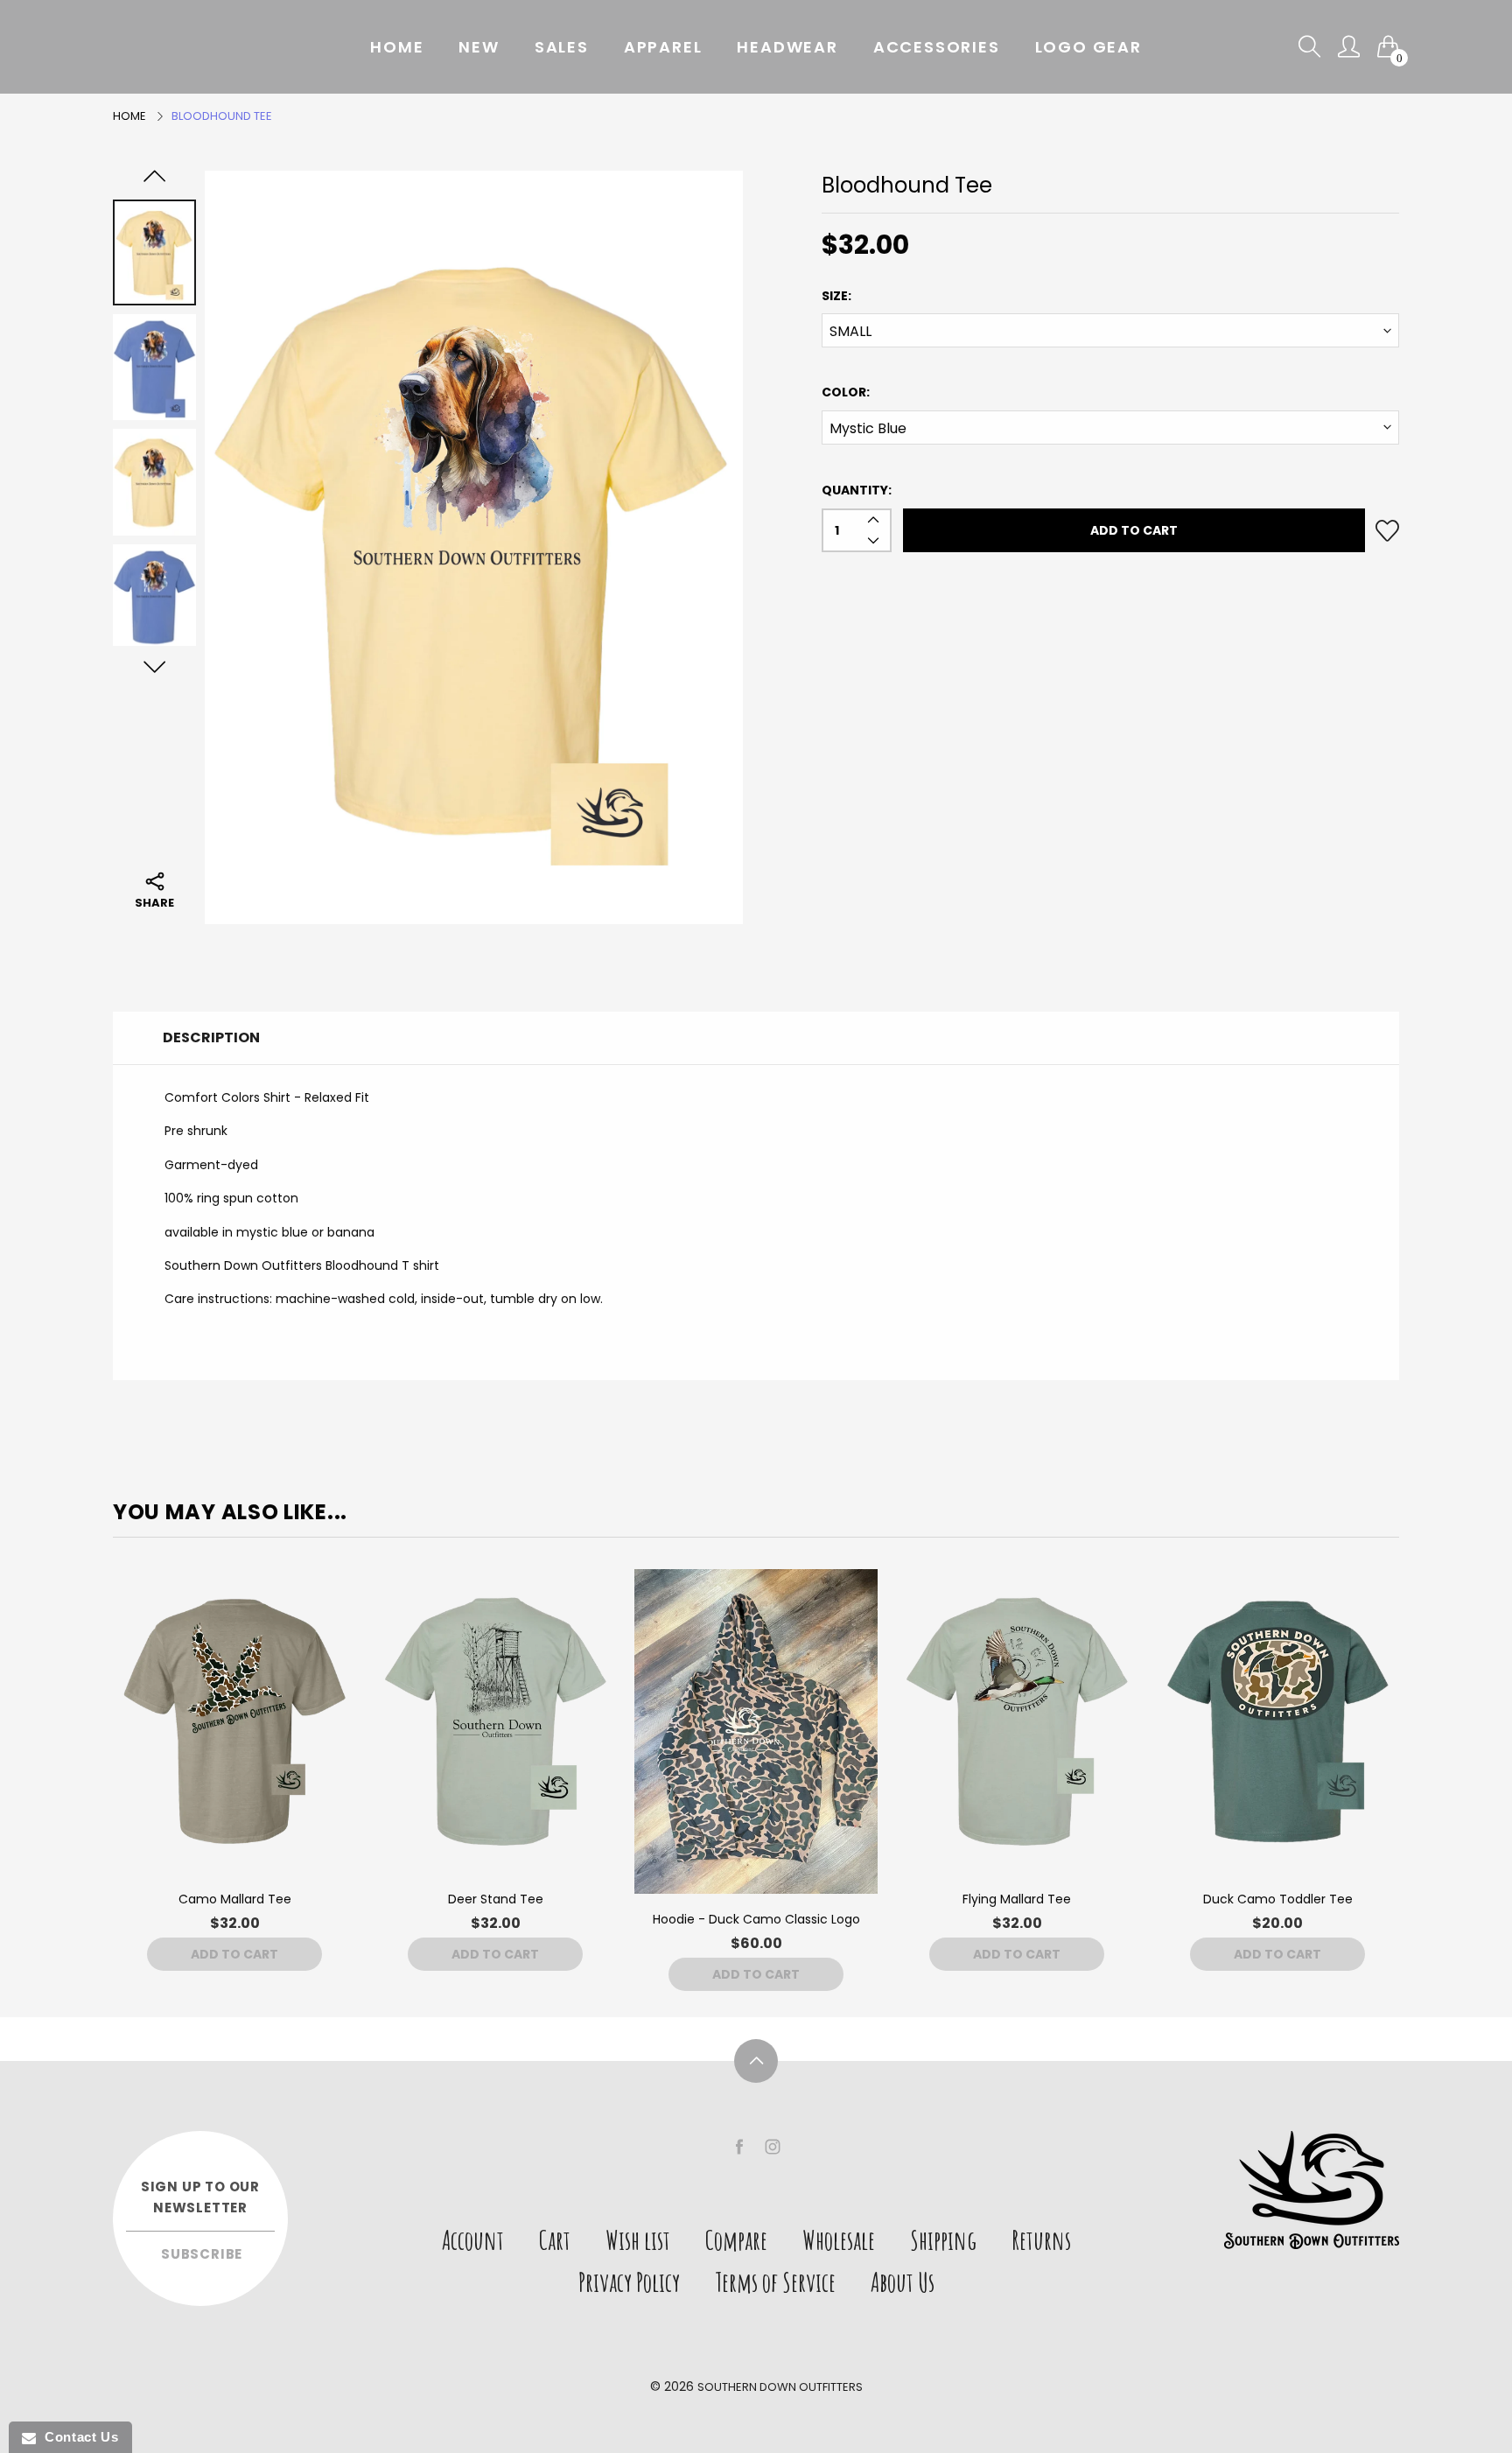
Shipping (943, 2240)
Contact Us (77, 2437)
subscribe (202, 2254)
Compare (736, 2240)
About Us (903, 2282)
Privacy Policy (629, 2282)
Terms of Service (775, 2282)
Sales (562, 47)
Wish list (638, 2240)
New (479, 47)
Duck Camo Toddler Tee (1278, 1899)
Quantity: (857, 490)
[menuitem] (397, 47)
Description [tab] (211, 1037)
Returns (1041, 2240)
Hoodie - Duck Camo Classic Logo (756, 1919)
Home (397, 47)
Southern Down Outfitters (780, 2387)
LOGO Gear (1088, 47)
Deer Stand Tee (496, 1899)
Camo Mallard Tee (235, 1899)
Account (473, 2240)
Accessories (937, 47)
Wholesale (839, 2240)
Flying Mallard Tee (1017, 1899)
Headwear (787, 47)
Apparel (663, 47)
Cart (555, 2240)
